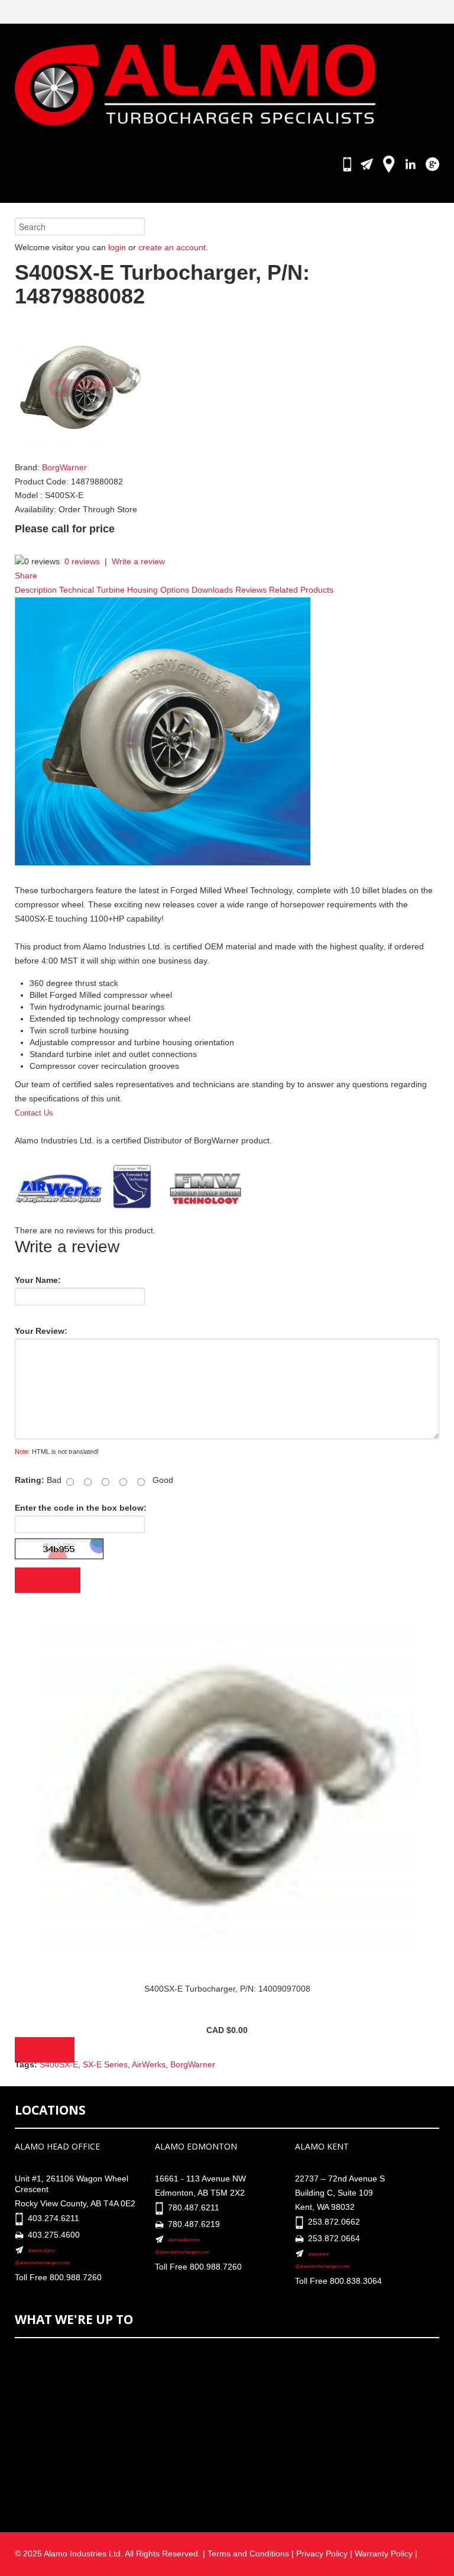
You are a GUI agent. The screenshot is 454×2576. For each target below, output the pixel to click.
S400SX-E (59, 2064)
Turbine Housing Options (143, 590)
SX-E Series (105, 2064)
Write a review (138, 561)
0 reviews (82, 561)
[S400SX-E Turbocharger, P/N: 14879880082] (82, 387)
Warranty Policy (385, 2554)
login (117, 247)
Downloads (212, 590)
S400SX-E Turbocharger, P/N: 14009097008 (227, 1989)
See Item (45, 2050)
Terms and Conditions (248, 2554)
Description (36, 590)
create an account (172, 247)
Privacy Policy (322, 2554)
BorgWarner (64, 467)
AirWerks (149, 2064)
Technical (77, 590)
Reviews (251, 590)
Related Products (301, 590)
